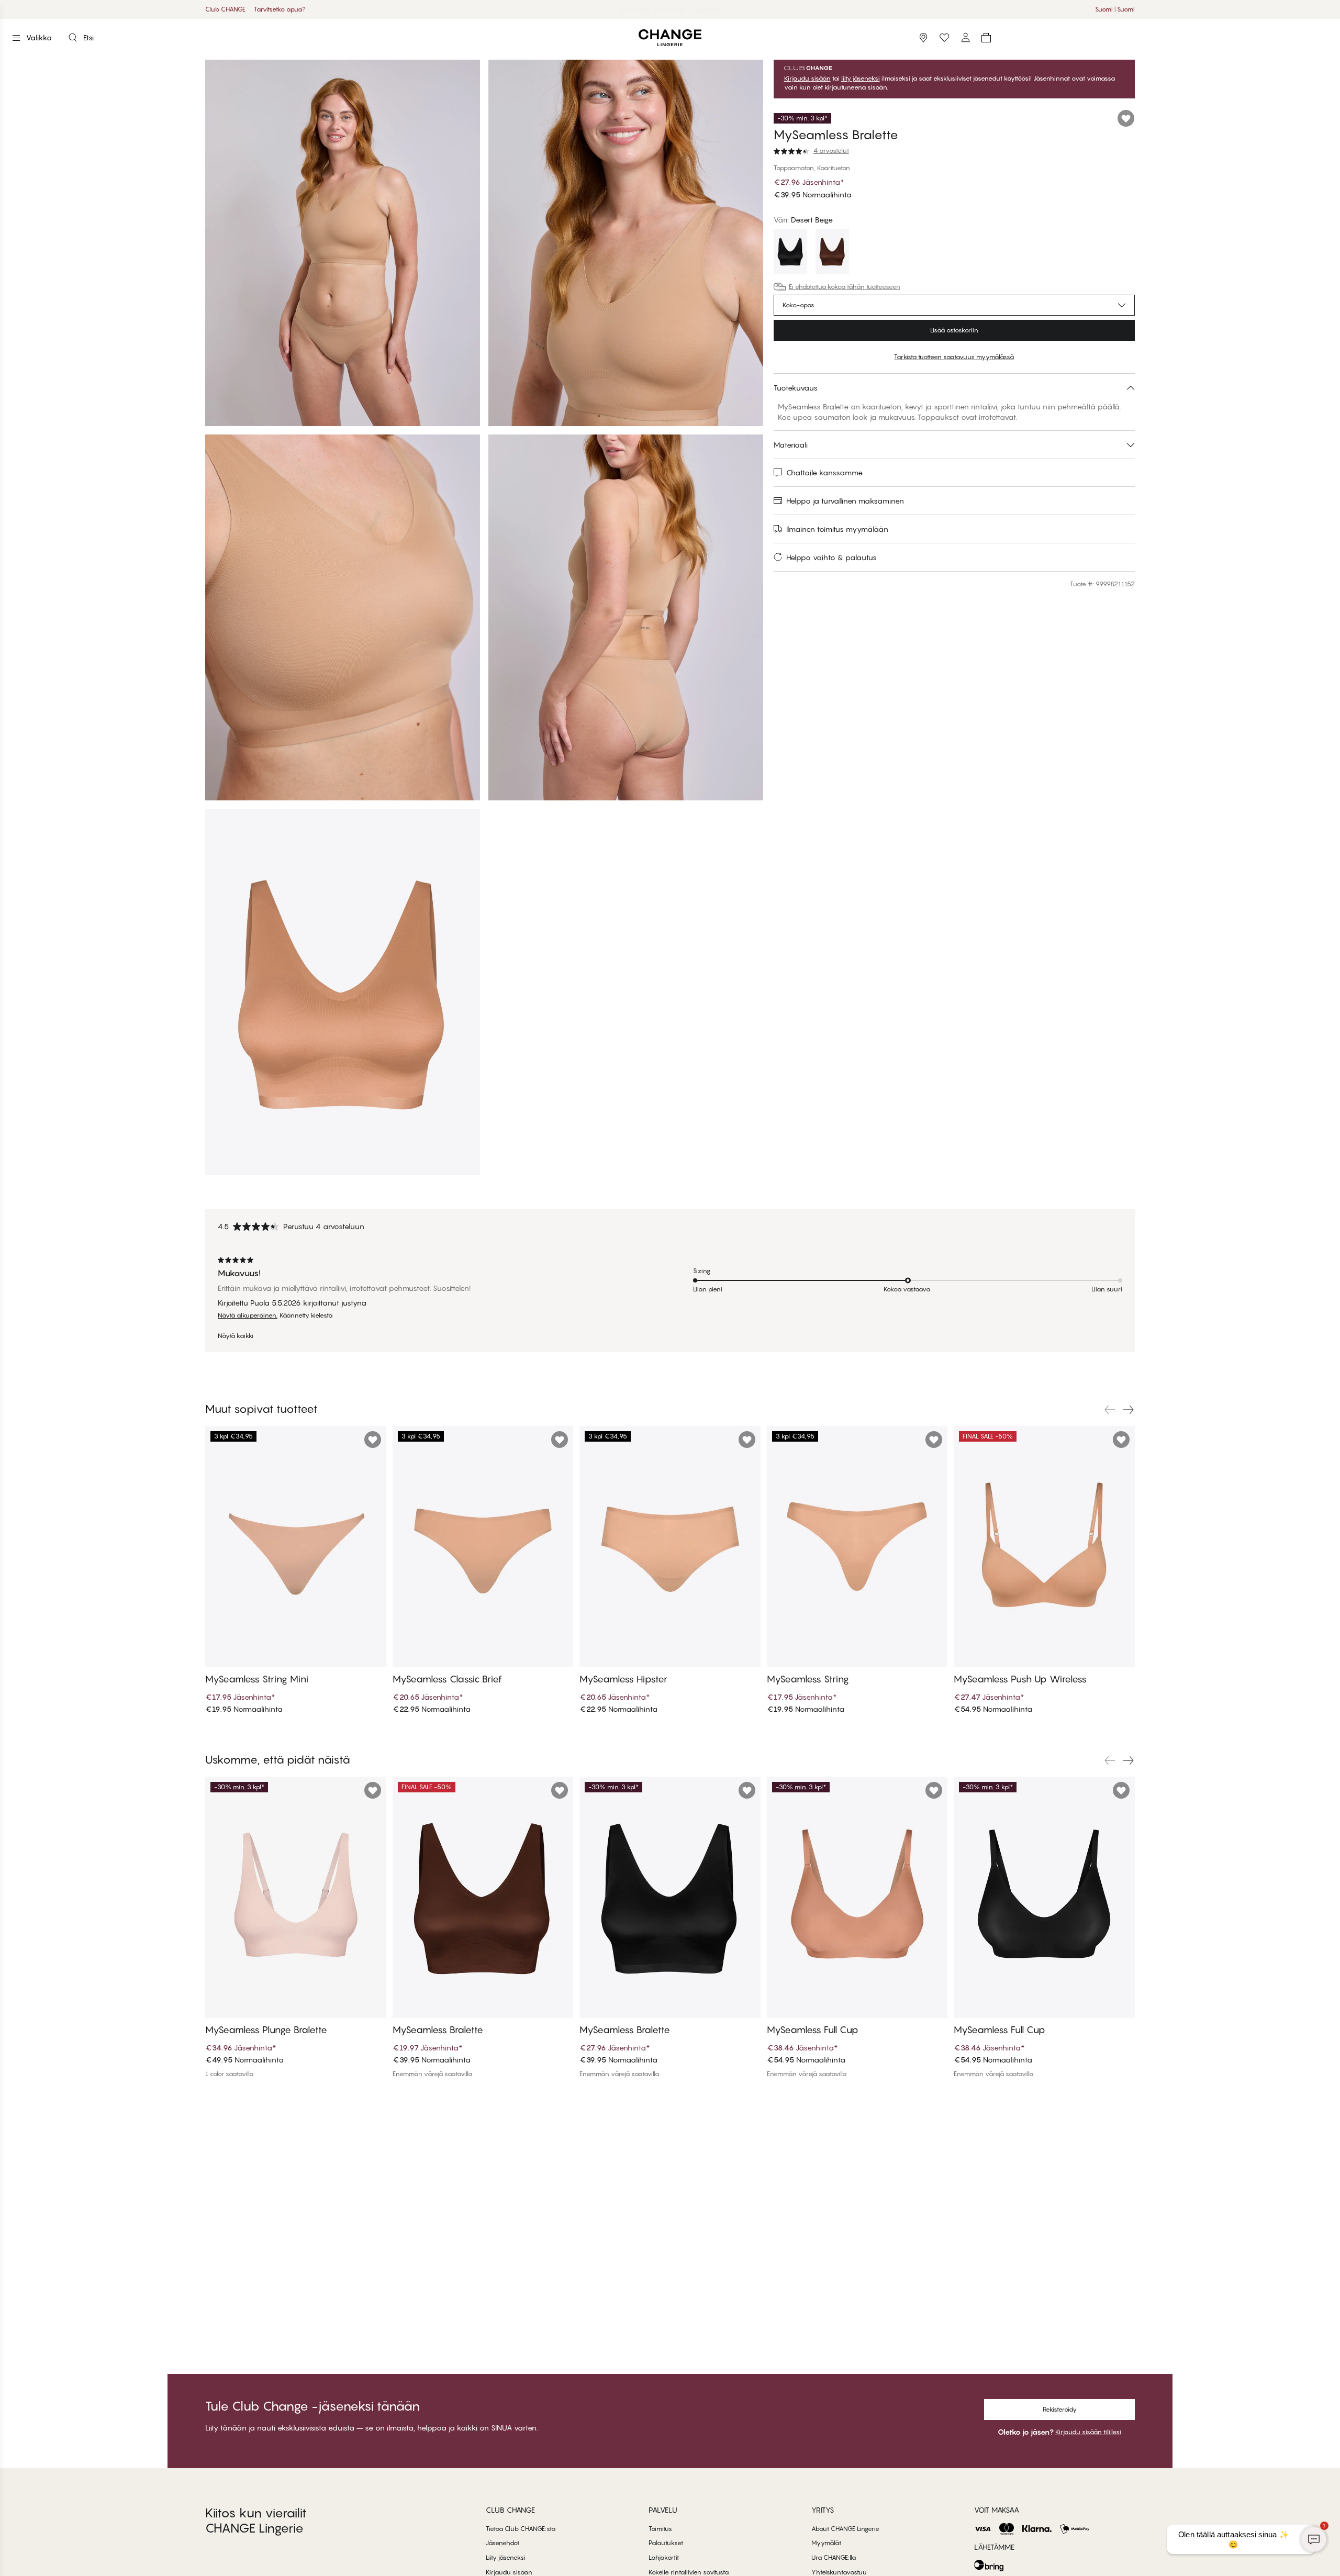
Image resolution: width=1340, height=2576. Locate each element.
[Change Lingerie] (670, 38)
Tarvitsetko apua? (280, 9)
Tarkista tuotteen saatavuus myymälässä (954, 357)
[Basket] (986, 38)
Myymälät (826, 2543)
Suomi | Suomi (1115, 9)
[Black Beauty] (790, 253)
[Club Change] (944, 38)
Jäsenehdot (502, 2543)
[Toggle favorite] (1126, 118)
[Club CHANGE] (965, 38)
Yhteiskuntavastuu (839, 2572)
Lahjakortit (664, 2557)
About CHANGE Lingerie (845, 2529)
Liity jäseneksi (506, 2557)
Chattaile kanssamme (824, 472)
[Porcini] (832, 253)
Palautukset (666, 2543)
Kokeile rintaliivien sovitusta (689, 2572)
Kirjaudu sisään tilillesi (1088, 2432)
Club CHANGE (225, 9)
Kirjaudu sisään (807, 79)
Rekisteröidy (1060, 2409)
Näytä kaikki (236, 1336)
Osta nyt (712, 9)
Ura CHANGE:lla (834, 2557)
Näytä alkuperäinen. (248, 1315)
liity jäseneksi (861, 79)
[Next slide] (1129, 1410)
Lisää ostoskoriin (954, 330)
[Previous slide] (1110, 1410)
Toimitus (660, 2529)
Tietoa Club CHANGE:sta (521, 2529)
